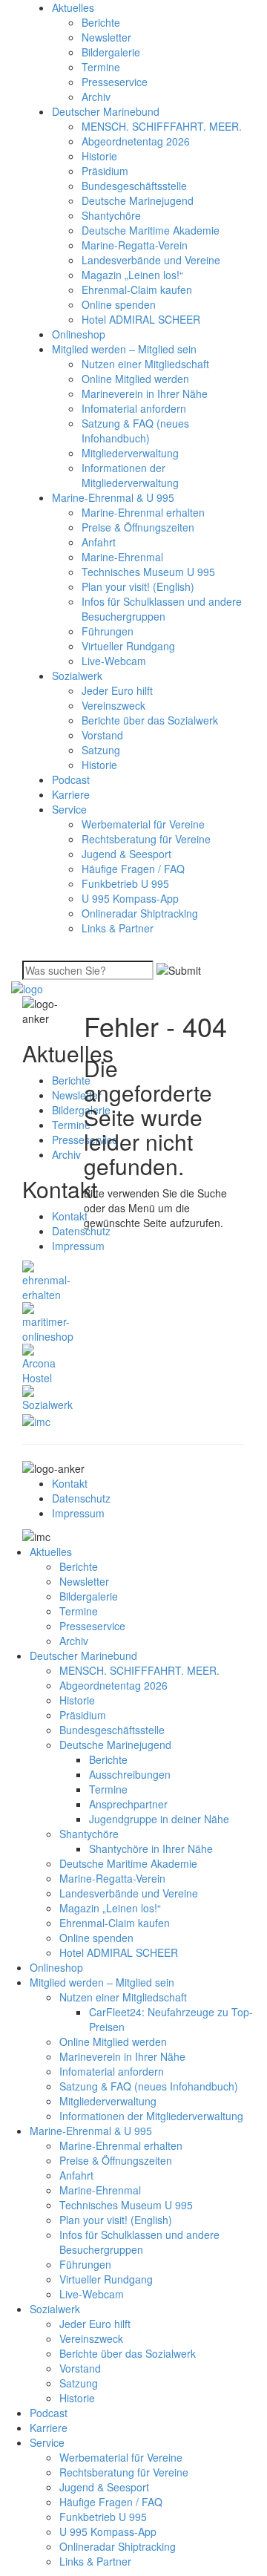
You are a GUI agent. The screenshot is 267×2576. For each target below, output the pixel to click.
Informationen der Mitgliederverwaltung (130, 475)
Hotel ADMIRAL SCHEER (141, 319)
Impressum (78, 1246)
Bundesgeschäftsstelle (134, 186)
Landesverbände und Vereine (151, 260)
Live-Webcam (114, 661)
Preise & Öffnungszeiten (138, 527)
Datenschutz (81, 1498)
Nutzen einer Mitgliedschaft (145, 364)
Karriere (71, 794)
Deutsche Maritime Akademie (151, 230)
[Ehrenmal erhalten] (46, 1280)
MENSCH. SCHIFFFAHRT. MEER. (162, 126)
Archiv (96, 97)
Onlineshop (79, 334)
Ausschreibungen (130, 1774)
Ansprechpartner (128, 1804)
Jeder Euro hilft (117, 690)
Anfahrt (99, 542)
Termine (101, 67)
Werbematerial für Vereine (143, 824)
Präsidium (105, 171)
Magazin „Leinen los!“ (132, 275)
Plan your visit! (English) (138, 586)
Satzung (101, 750)
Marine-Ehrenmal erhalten (143, 512)
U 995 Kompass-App (130, 898)
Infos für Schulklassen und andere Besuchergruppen (162, 609)
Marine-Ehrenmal (122, 557)
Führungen (108, 631)
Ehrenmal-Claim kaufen (137, 290)
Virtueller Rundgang (128, 646)
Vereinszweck (113, 705)
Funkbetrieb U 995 (125, 883)
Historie (99, 156)
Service (69, 809)
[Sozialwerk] (47, 1397)
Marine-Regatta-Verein (135, 245)
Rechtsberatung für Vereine (146, 839)
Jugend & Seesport (126, 854)
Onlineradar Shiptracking (140, 913)
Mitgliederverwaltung (130, 453)
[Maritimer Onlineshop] (48, 1321)
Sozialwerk (77, 676)
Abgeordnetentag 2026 (136, 141)
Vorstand (102, 735)
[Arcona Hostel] (42, 1363)
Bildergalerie (111, 52)
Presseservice (115, 82)
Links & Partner (118, 928)
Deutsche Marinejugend (138, 200)
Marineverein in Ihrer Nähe (145, 393)
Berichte (101, 22)
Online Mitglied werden (135, 379)
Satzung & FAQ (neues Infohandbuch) (135, 431)
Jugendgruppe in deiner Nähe (159, 1819)
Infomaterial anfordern (134, 408)
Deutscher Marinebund (106, 111)
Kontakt (70, 1216)
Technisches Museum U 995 (148, 572)
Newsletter (106, 37)
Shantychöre (111, 215)
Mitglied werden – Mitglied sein (124, 349)
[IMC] (36, 1419)
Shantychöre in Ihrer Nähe (151, 1848)
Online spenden (119, 304)
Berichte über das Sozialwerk (150, 720)
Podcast (71, 779)
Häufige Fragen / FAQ (133, 869)
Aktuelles (73, 7)
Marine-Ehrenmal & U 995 (113, 497)
